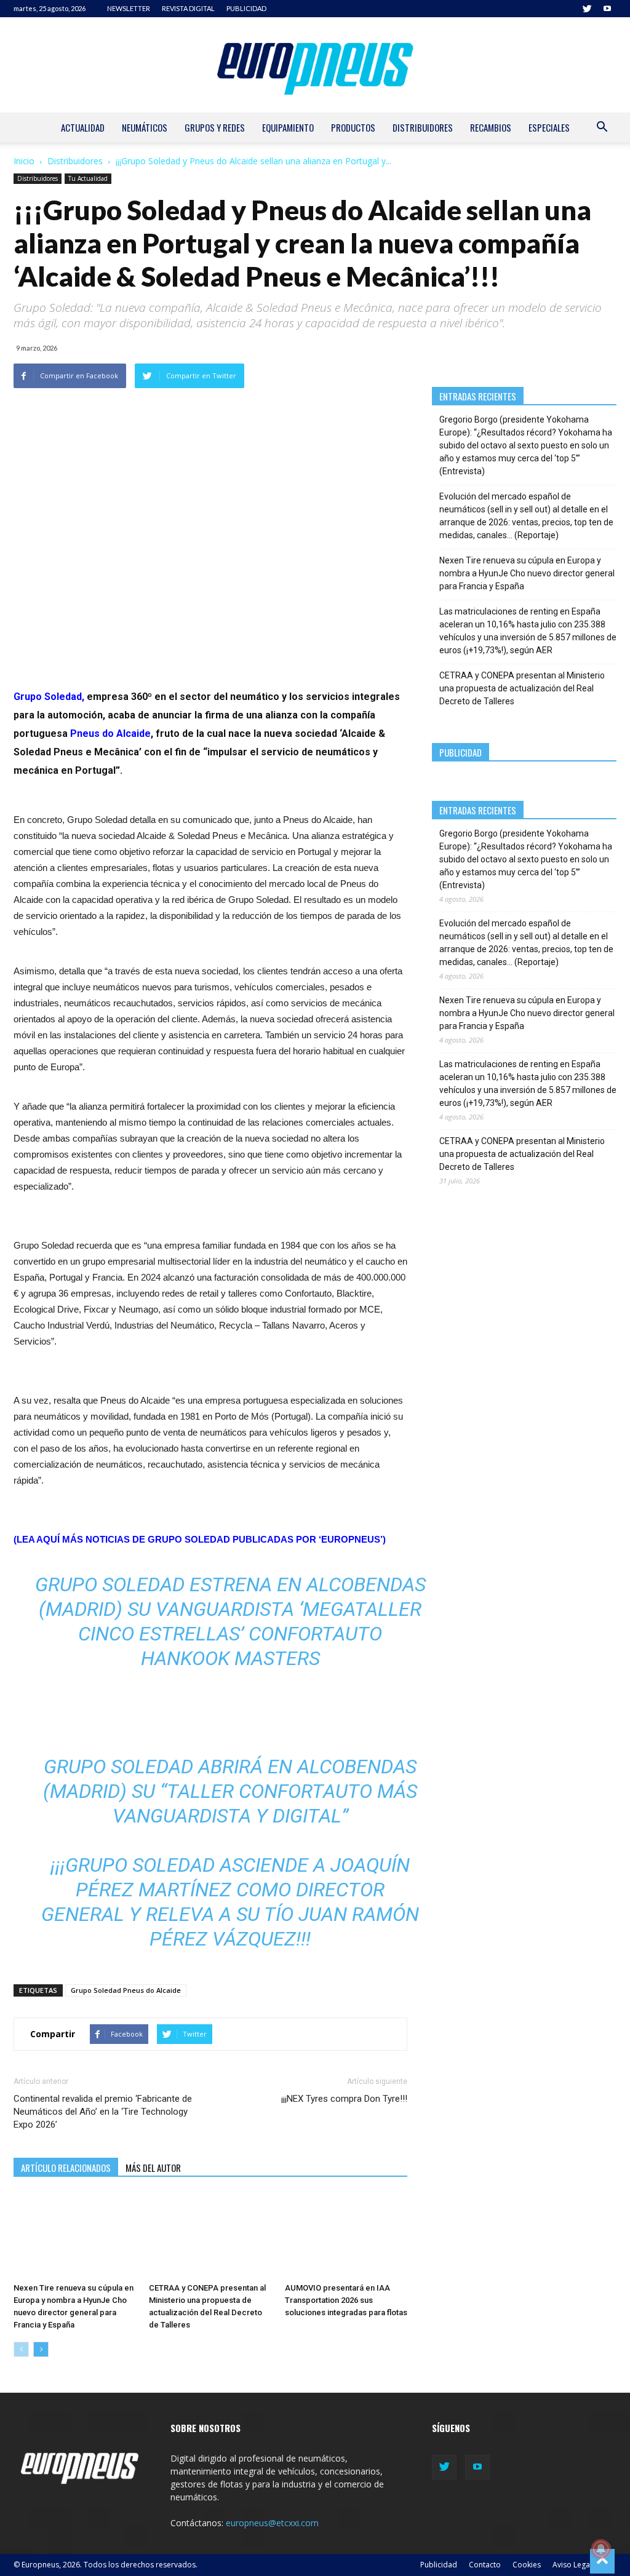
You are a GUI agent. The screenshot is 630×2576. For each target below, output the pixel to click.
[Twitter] (587, 9)
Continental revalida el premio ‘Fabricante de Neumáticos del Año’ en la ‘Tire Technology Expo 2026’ (103, 2112)
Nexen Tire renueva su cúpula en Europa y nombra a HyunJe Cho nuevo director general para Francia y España (527, 573)
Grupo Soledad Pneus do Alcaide (126, 1990)
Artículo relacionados (66, 2168)
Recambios (491, 127)
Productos (353, 127)
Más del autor (153, 2168)
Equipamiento (288, 127)
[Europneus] (315, 65)
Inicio (24, 161)
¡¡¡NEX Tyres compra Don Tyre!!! (344, 2099)
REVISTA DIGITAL (188, 8)
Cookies (527, 2565)
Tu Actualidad (88, 178)
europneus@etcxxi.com (272, 2523)
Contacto (485, 2565)
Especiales (549, 127)
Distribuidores (423, 127)
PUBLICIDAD (246, 8)
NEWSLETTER (129, 8)
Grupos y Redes (215, 127)
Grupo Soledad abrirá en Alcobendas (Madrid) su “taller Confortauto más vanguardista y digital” (230, 1791)
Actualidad (83, 127)
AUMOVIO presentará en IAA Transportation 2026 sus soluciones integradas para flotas (346, 2300)
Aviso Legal (572, 2565)
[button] (602, 128)
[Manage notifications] (601, 2549)
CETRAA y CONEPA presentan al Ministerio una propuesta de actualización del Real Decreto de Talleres (522, 688)
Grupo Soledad (48, 697)
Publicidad (439, 2565)
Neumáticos (145, 127)
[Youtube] (607, 9)
